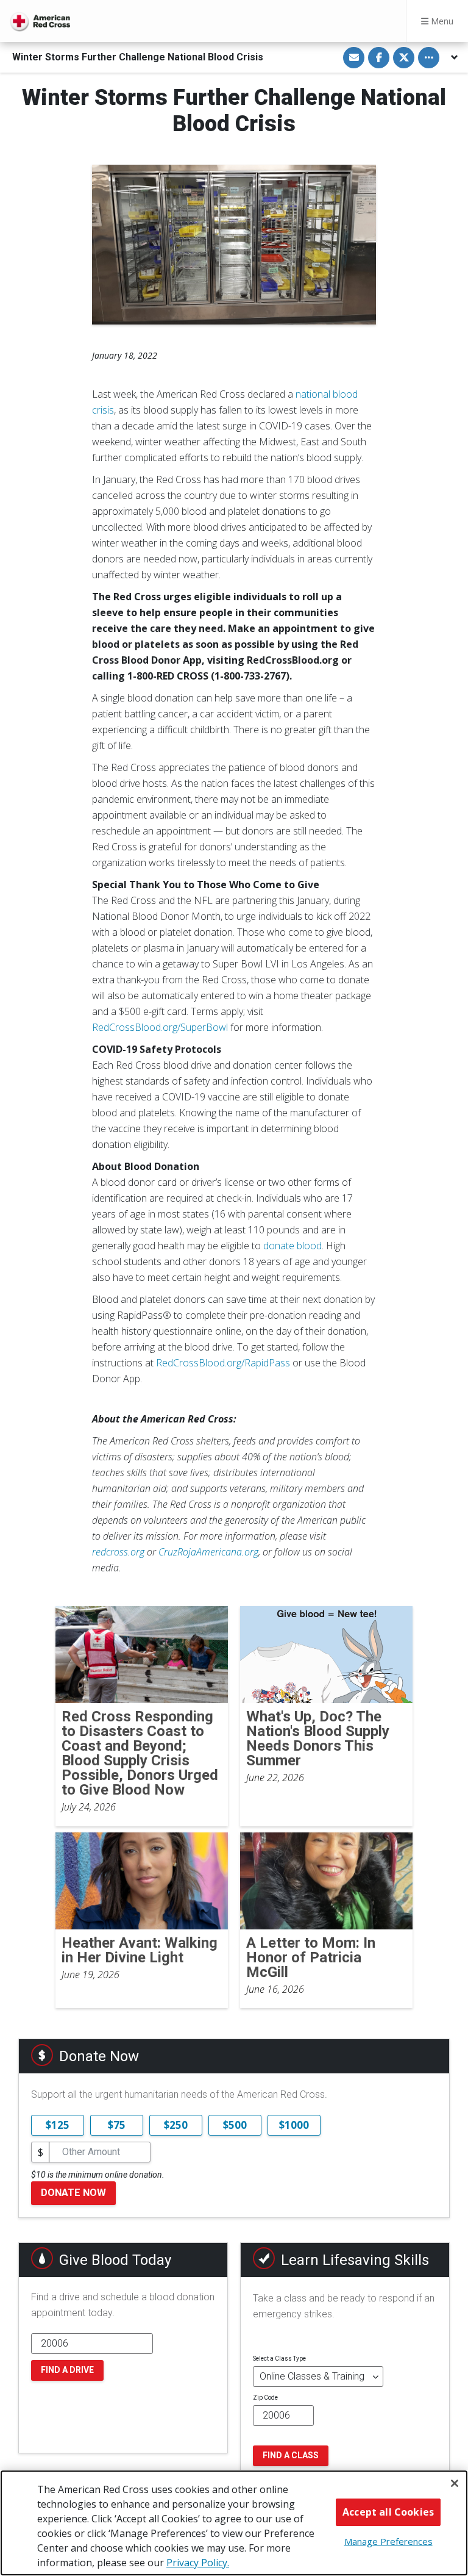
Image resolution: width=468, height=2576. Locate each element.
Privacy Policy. (198, 2563)
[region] (234, 2523)
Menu (441, 21)
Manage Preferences (388, 2541)
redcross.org (118, 1552)
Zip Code (265, 2398)
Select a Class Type (279, 2359)
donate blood (292, 1246)
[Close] (455, 2483)
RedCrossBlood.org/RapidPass (223, 1363)
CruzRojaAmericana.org (208, 1552)
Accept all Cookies (388, 2512)
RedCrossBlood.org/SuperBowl (160, 1027)
